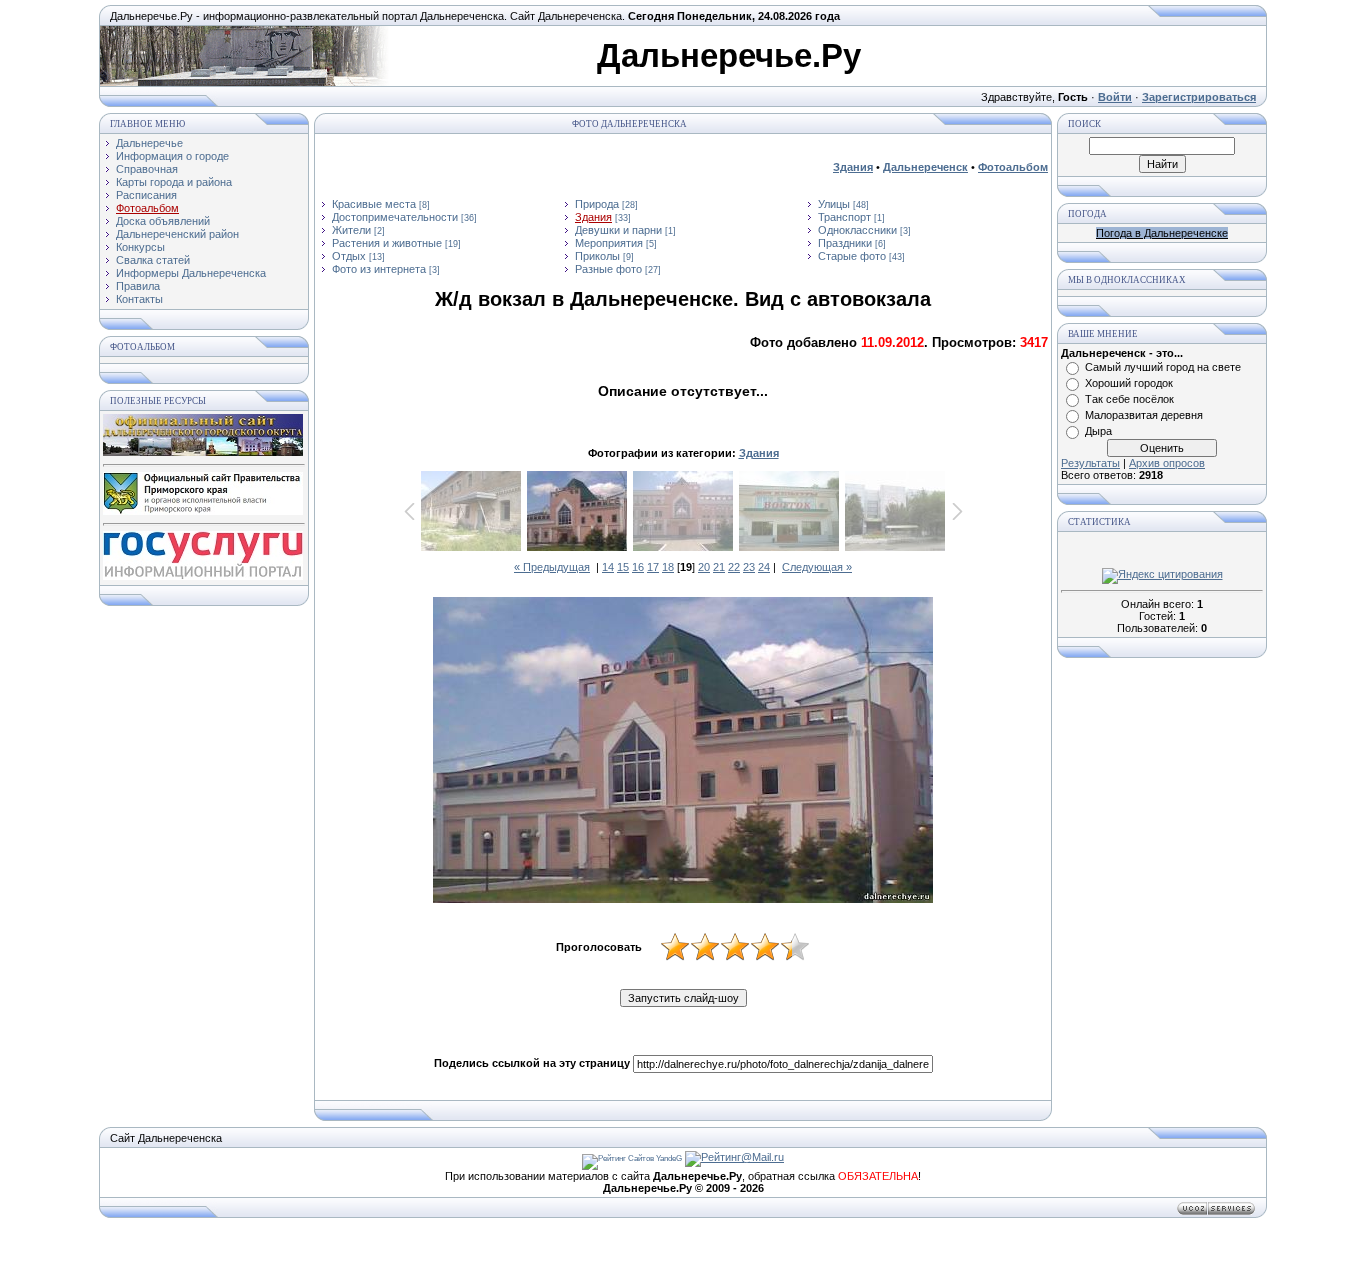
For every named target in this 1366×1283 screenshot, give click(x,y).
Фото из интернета (379, 269)
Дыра (1098, 431)
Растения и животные (387, 243)
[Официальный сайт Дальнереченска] (203, 452)
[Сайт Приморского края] (203, 511)
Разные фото (608, 269)
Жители (351, 230)
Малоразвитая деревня (1144, 415)
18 (668, 567)
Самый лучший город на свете (1163, 367)
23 (749, 567)
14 (608, 567)
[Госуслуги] (203, 576)
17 (653, 567)
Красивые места (374, 204)
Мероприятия (609, 243)
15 (623, 567)
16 (638, 567)
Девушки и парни (618, 230)
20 (704, 567)
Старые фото (852, 256)
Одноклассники (857, 230)
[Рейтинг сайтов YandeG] (632, 1158)
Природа (597, 204)
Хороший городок (1129, 383)
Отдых (349, 256)
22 (734, 567)
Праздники (845, 243)
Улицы (834, 204)
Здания (593, 217)
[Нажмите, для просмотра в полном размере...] (683, 751)
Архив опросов (1167, 463)
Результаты (1090, 463)
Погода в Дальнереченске (1162, 233)
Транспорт (844, 217)
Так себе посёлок (1129, 399)
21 (719, 567)
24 (764, 567)
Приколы (597, 256)
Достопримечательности (395, 217)
